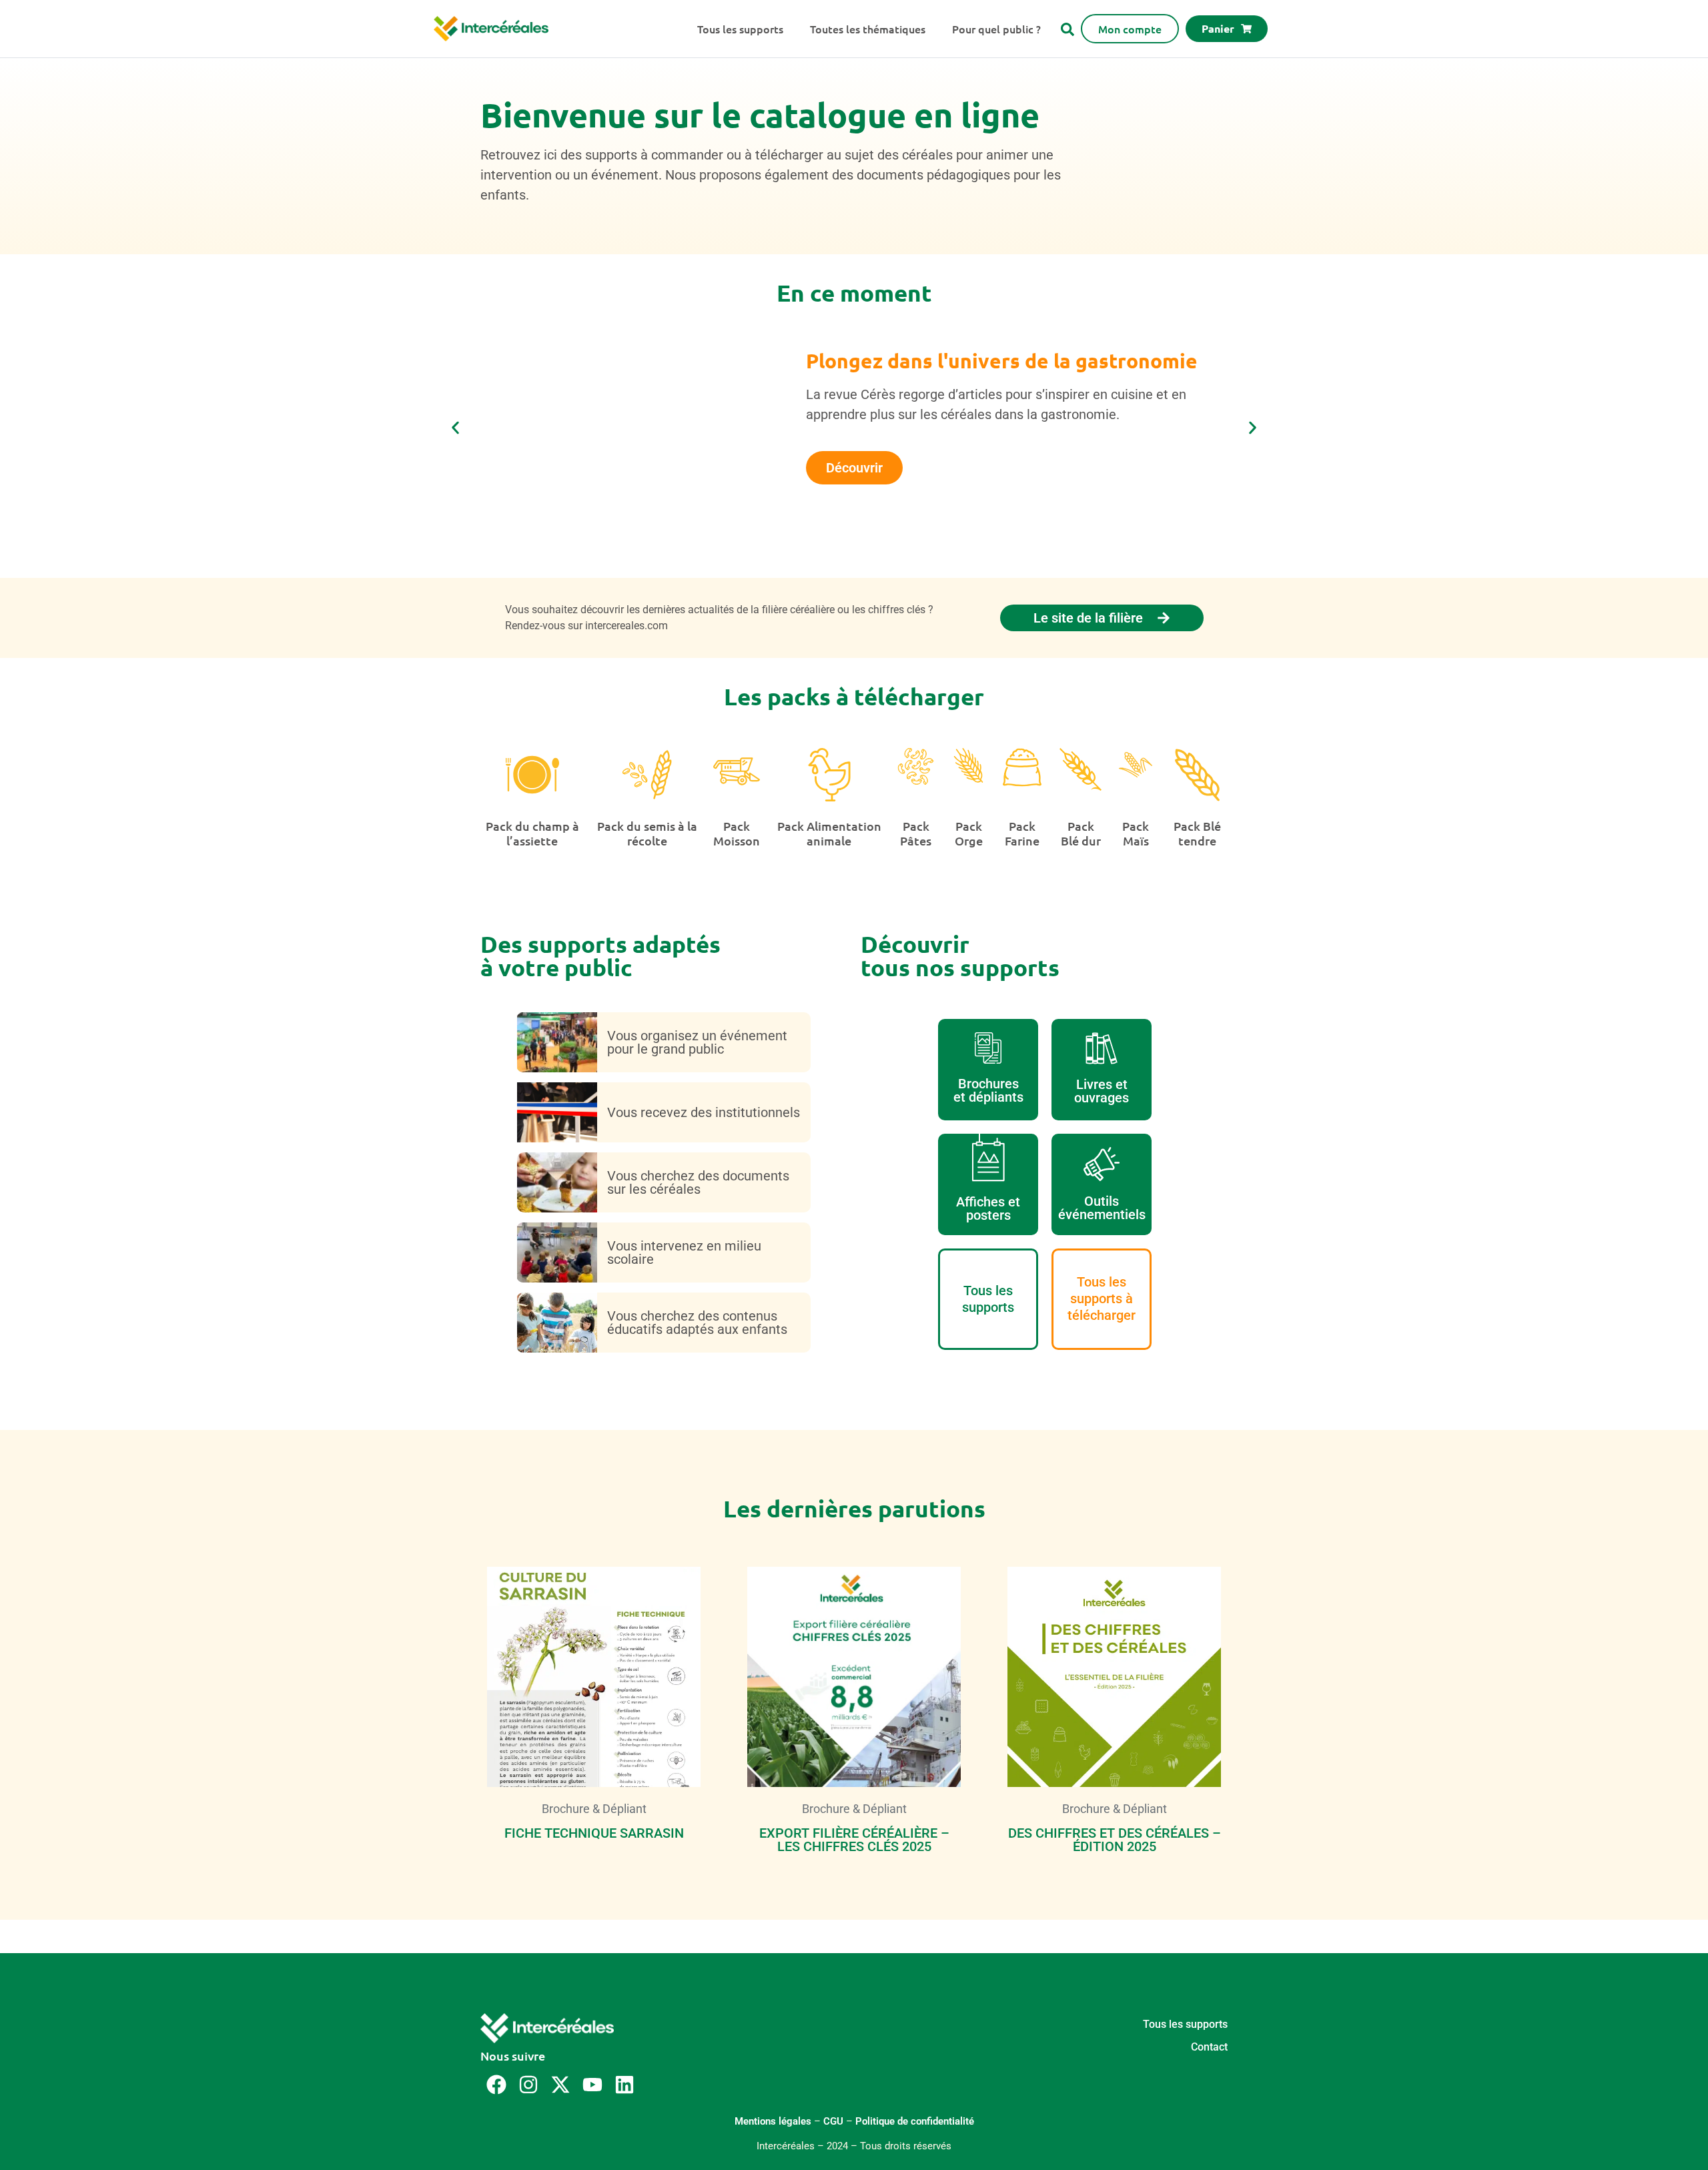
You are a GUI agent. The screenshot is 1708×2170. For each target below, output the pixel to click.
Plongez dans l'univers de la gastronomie (1002, 361)
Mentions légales (773, 2121)
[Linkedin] (624, 2085)
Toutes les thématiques (868, 29)
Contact (1209, 2047)
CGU (833, 2121)
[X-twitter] (560, 2085)
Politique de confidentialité (915, 2121)
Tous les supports (740, 29)
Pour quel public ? (996, 29)
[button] (455, 428)
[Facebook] (496, 2085)
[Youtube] (592, 2085)
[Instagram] (528, 2085)
